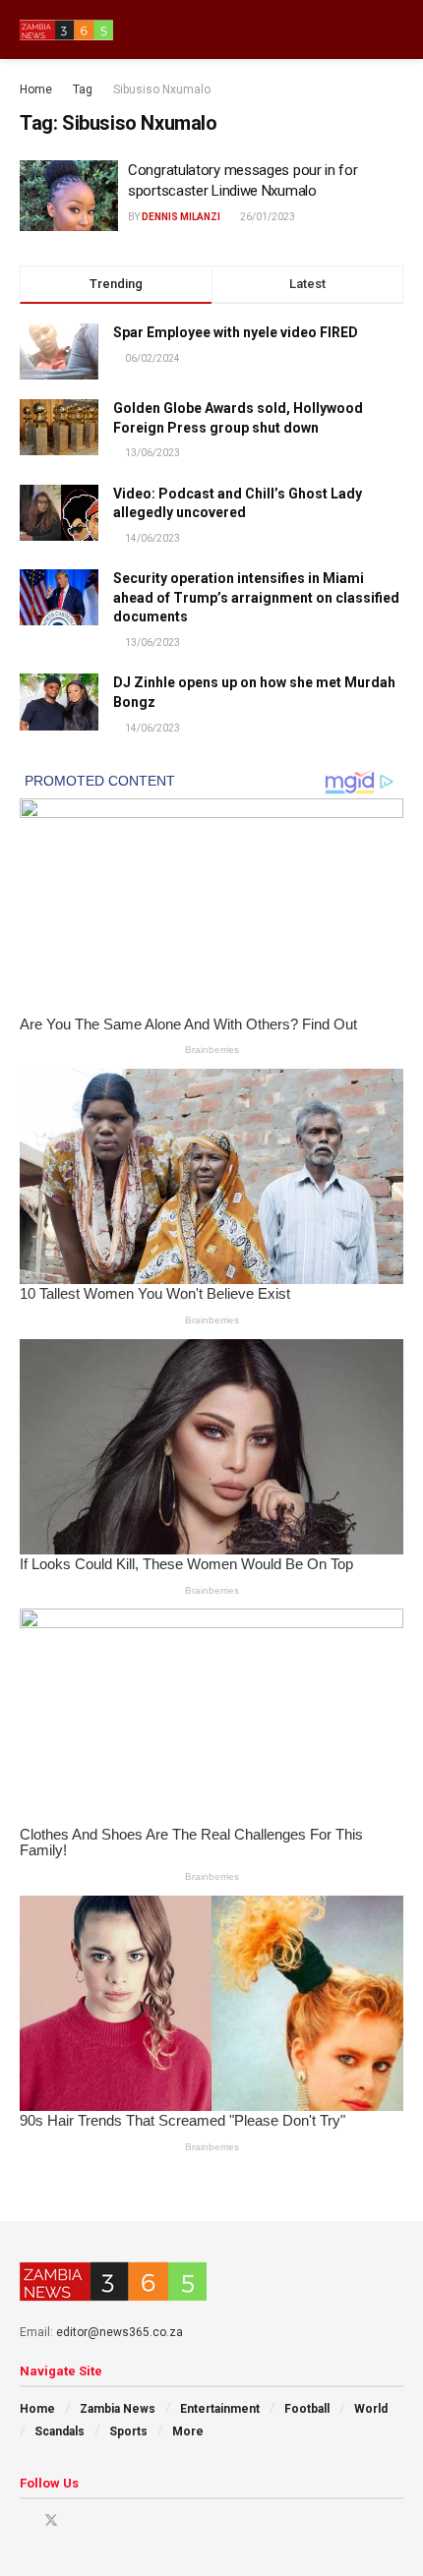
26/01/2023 (267, 217)
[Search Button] (395, 29)
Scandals (60, 2431)
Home (36, 89)
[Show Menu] (359, 29)
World (371, 2409)
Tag (83, 89)
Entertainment (220, 2409)
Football (307, 2409)
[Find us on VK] (102, 2520)
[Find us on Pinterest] (77, 2520)
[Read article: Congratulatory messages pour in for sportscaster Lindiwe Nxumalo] (69, 196)
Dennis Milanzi (181, 217)
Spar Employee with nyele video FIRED (236, 332)
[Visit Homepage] (66, 30)
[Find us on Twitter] (51, 2520)
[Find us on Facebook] (25, 2520)
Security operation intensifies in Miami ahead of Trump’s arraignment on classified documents (256, 597)
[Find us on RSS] (126, 2520)
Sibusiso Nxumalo (162, 89)
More (188, 2431)
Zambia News (118, 2409)
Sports (128, 2431)
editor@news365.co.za (120, 2332)
